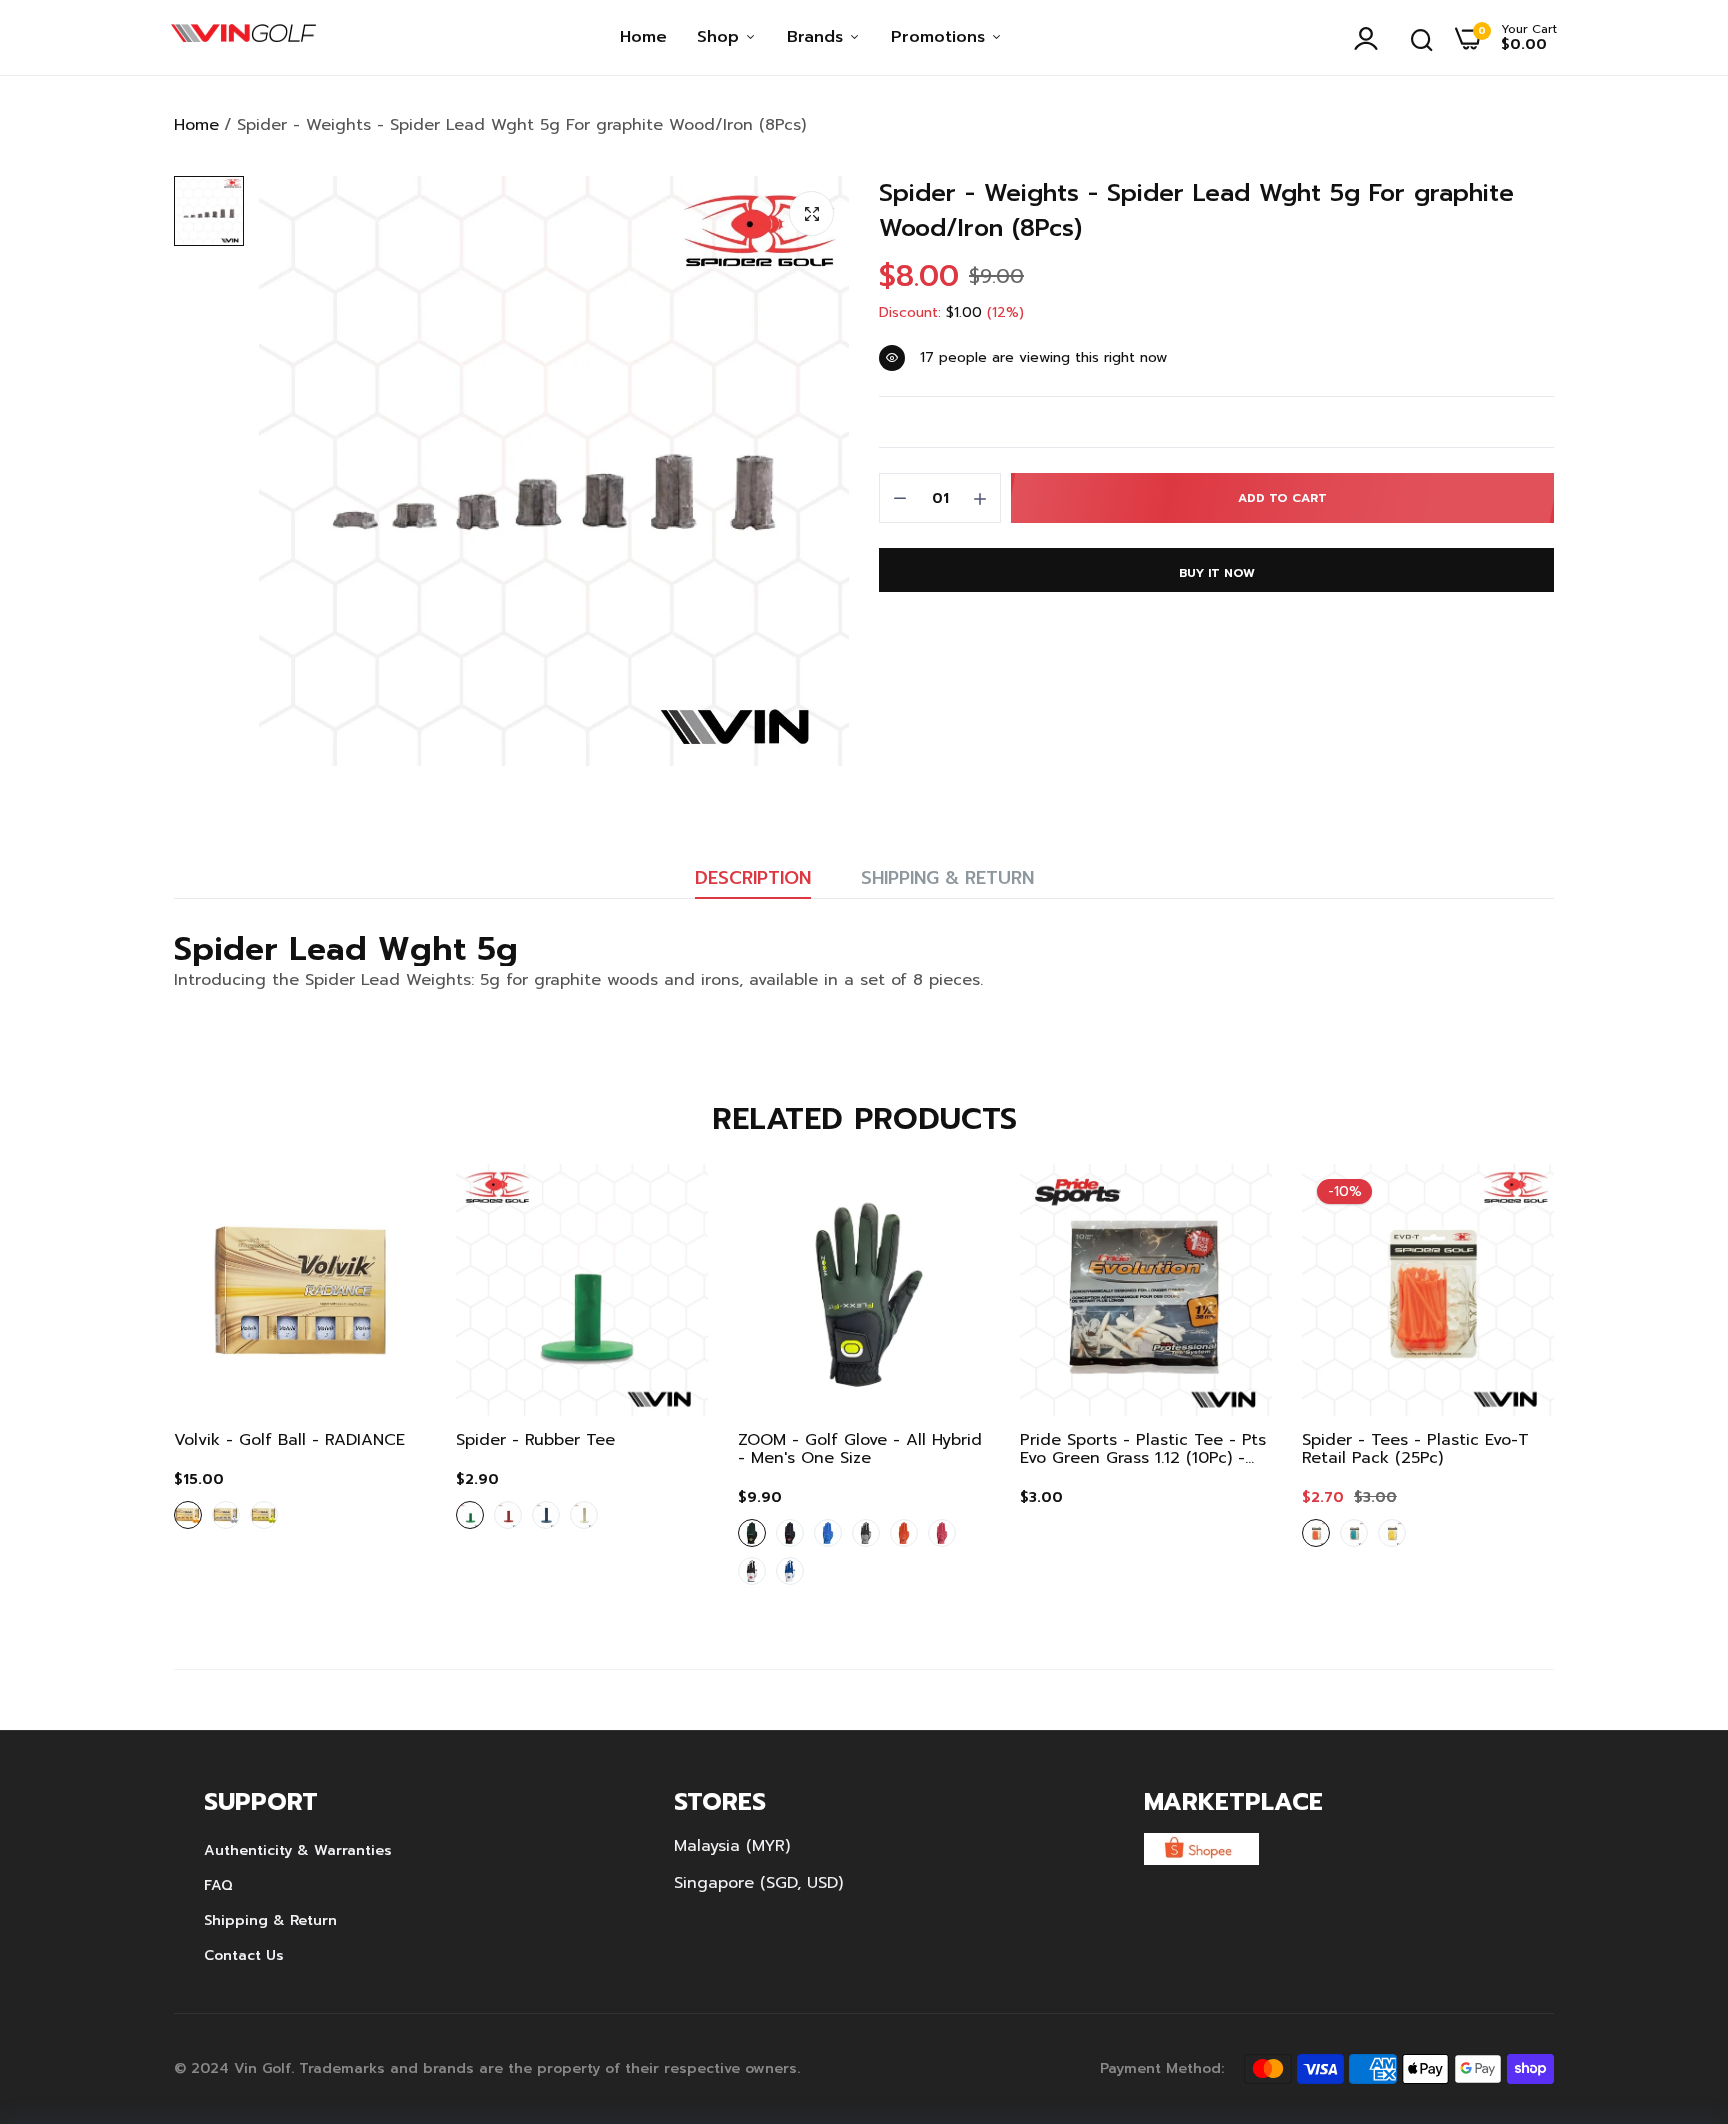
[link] (391, 1199)
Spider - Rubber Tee (535, 1440)
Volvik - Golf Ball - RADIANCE (289, 1440)
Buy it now (1217, 573)
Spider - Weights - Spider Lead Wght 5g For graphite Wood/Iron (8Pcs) (1196, 211)
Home (643, 37)
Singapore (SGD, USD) (758, 1883)
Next (1504, 1387)
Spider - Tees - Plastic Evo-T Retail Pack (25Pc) (1415, 1449)
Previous (224, 1387)
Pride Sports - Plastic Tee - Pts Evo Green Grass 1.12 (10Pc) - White (1143, 1449)
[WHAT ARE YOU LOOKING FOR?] (1422, 38)
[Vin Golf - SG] (243, 38)
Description (753, 878)
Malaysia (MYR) (732, 1846)
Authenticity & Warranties (298, 1850)
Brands (818, 37)
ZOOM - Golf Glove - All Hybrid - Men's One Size (860, 1449)
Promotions (941, 37)
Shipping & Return (947, 878)
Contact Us (244, 1955)
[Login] (1371, 38)
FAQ (218, 1885)
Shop (721, 37)
